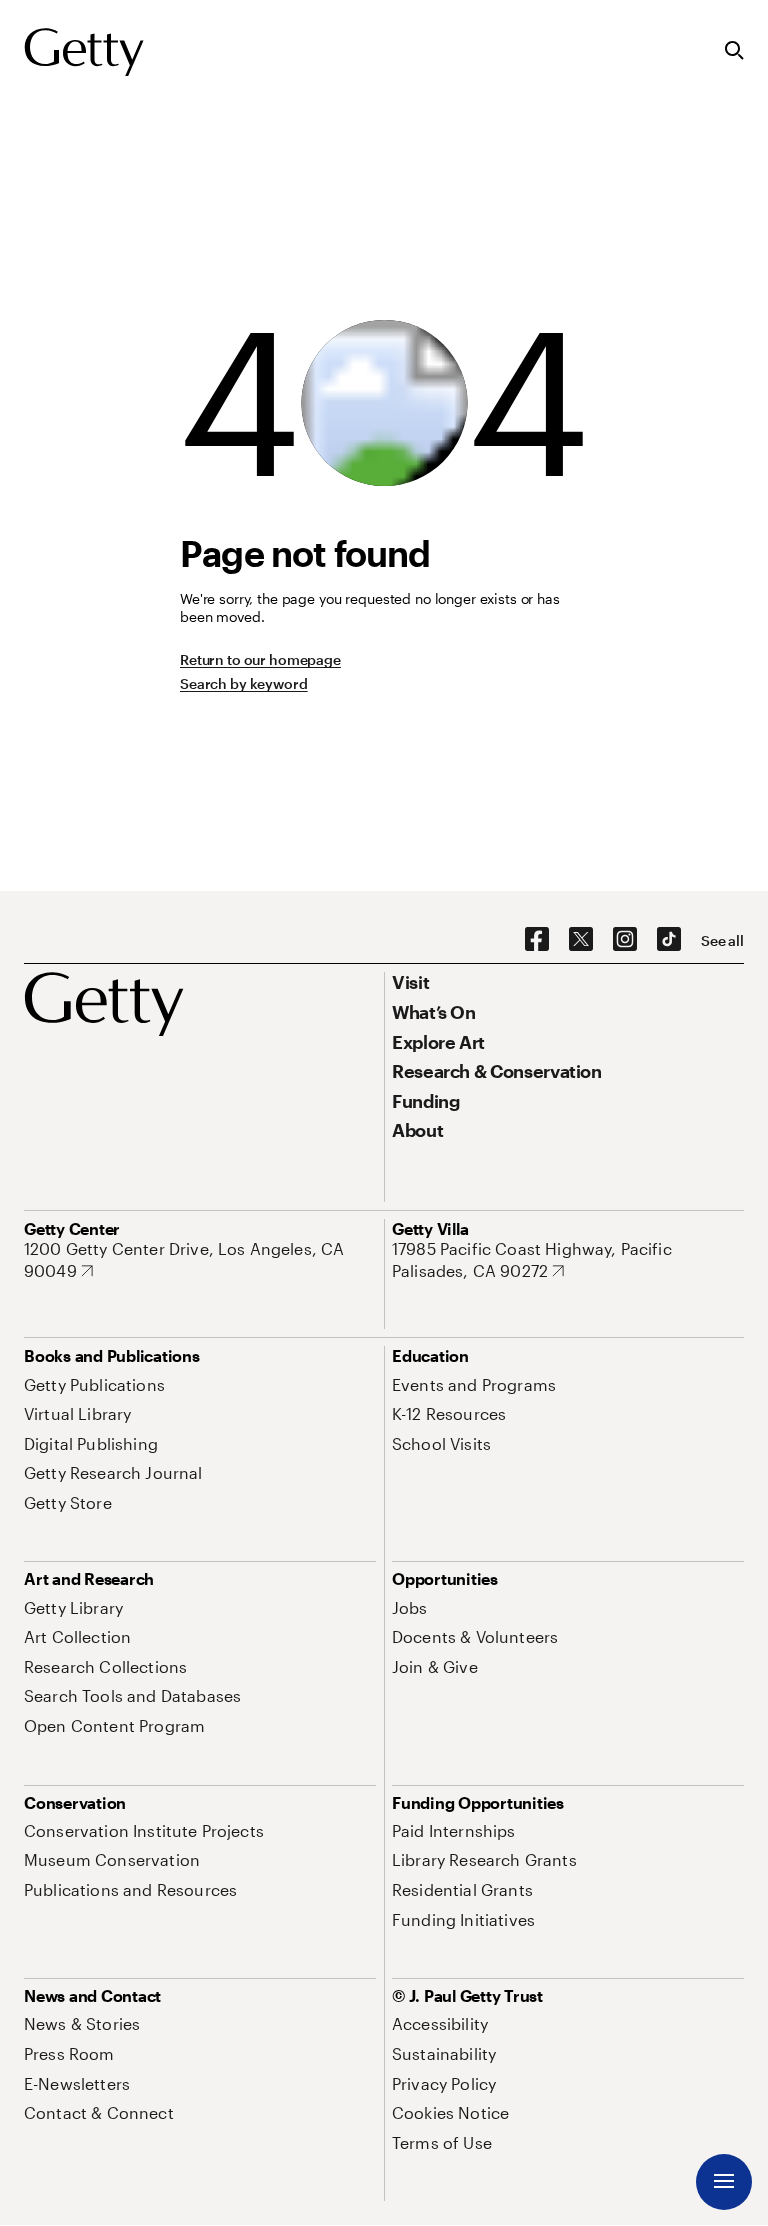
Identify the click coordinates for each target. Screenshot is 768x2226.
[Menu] (724, 2182)
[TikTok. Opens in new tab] (669, 940)
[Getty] (84, 53)
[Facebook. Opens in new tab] (537, 940)
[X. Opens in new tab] (581, 940)
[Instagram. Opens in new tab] (625, 940)
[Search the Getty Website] (734, 51)
